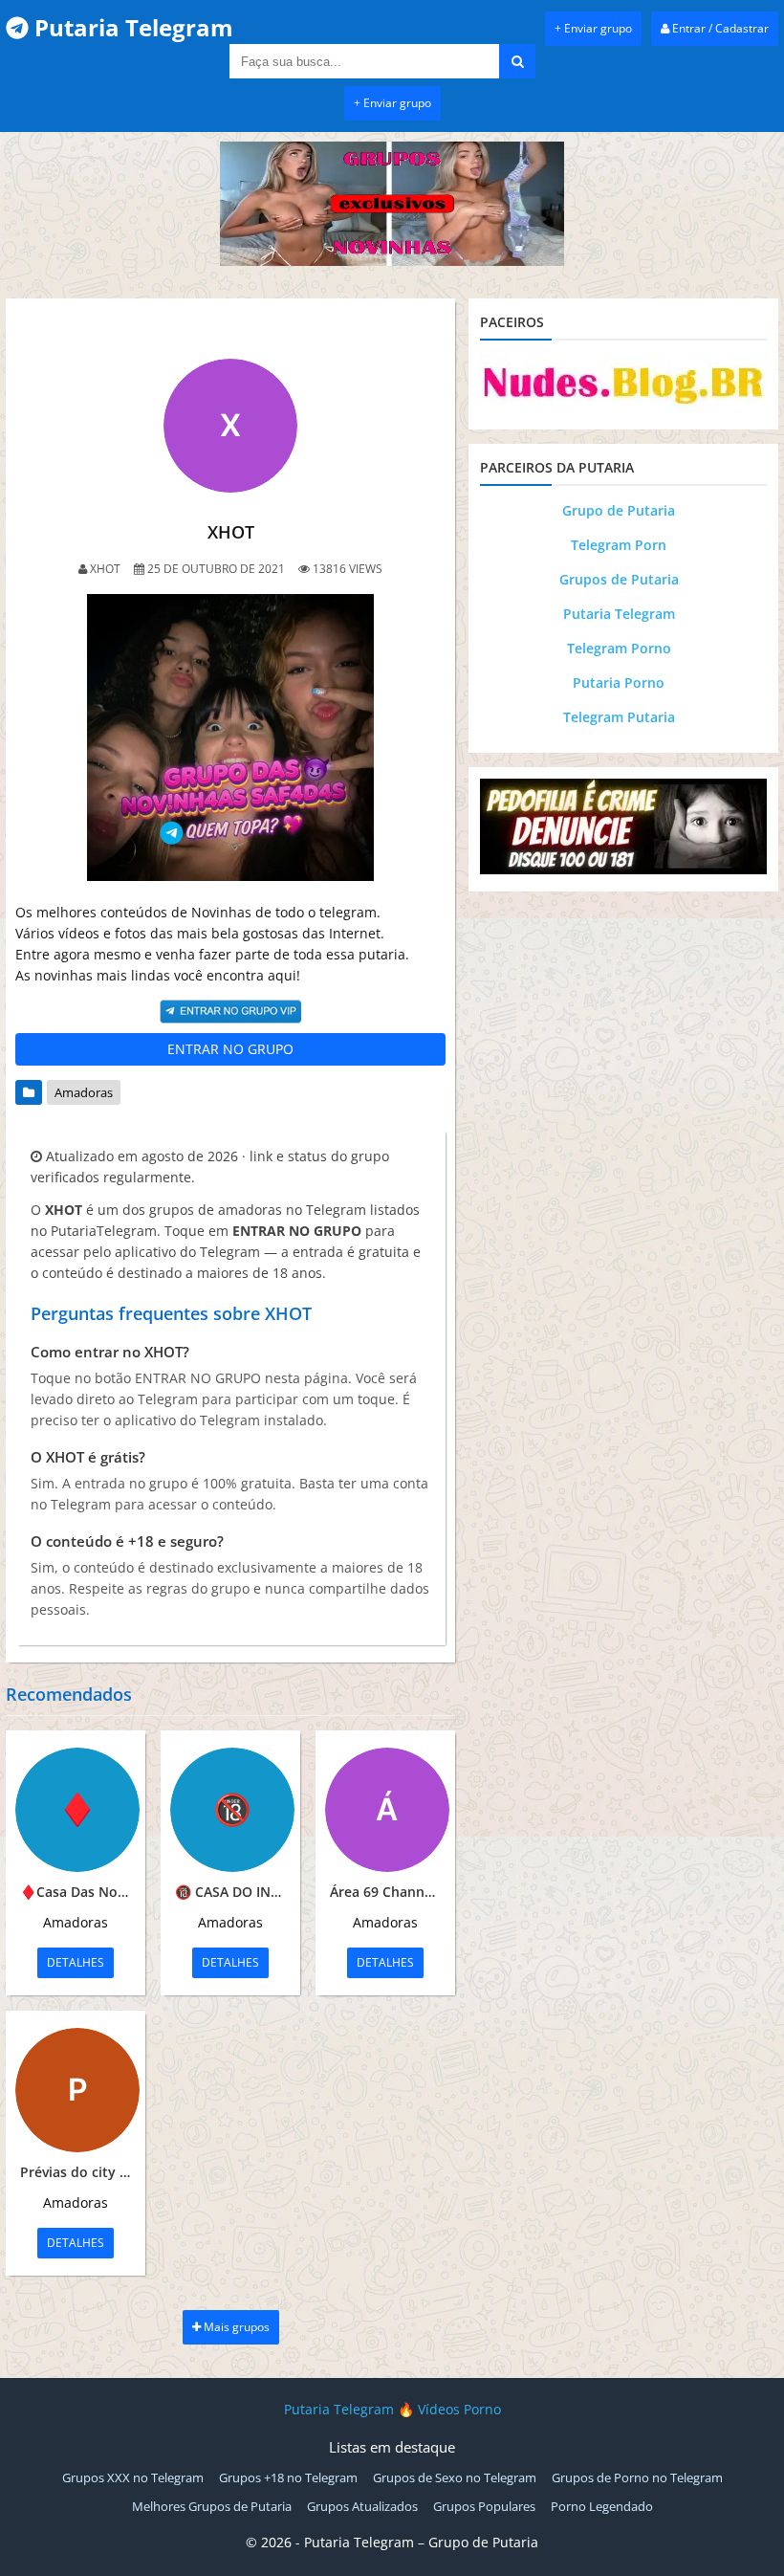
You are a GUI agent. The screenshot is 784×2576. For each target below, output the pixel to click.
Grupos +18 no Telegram (288, 2477)
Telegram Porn (619, 545)
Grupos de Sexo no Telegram (455, 2477)
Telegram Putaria (619, 717)
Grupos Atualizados (362, 2506)
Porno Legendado (602, 2506)
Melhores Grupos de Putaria (212, 2506)
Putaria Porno (619, 683)
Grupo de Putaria (619, 510)
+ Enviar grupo (593, 28)
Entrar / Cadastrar (719, 28)
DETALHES (76, 1962)
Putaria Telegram (619, 614)
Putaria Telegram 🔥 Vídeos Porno (392, 2409)
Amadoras (84, 1092)
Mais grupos (235, 2327)
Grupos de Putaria (619, 579)
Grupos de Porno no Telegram (637, 2477)
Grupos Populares (484, 2506)
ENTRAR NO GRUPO (230, 1049)
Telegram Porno (619, 648)
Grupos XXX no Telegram (133, 2477)
